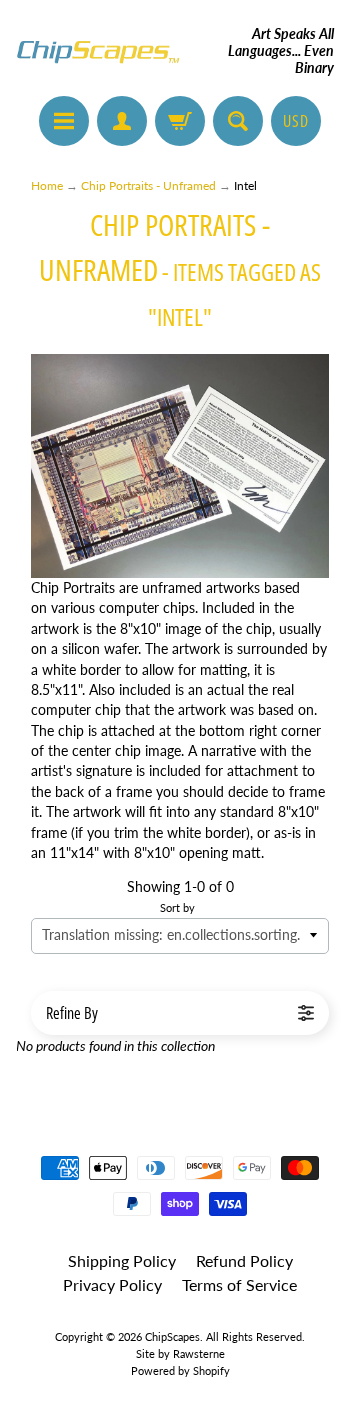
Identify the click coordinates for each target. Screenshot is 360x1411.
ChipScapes (172, 1336)
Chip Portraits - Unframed (148, 185)
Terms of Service (239, 1284)
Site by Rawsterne (180, 1353)
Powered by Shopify (180, 1370)
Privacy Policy (112, 1284)
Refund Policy (244, 1260)
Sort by (177, 907)
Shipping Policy (122, 1260)
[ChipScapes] (98, 51)
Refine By (72, 1013)
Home (47, 185)
